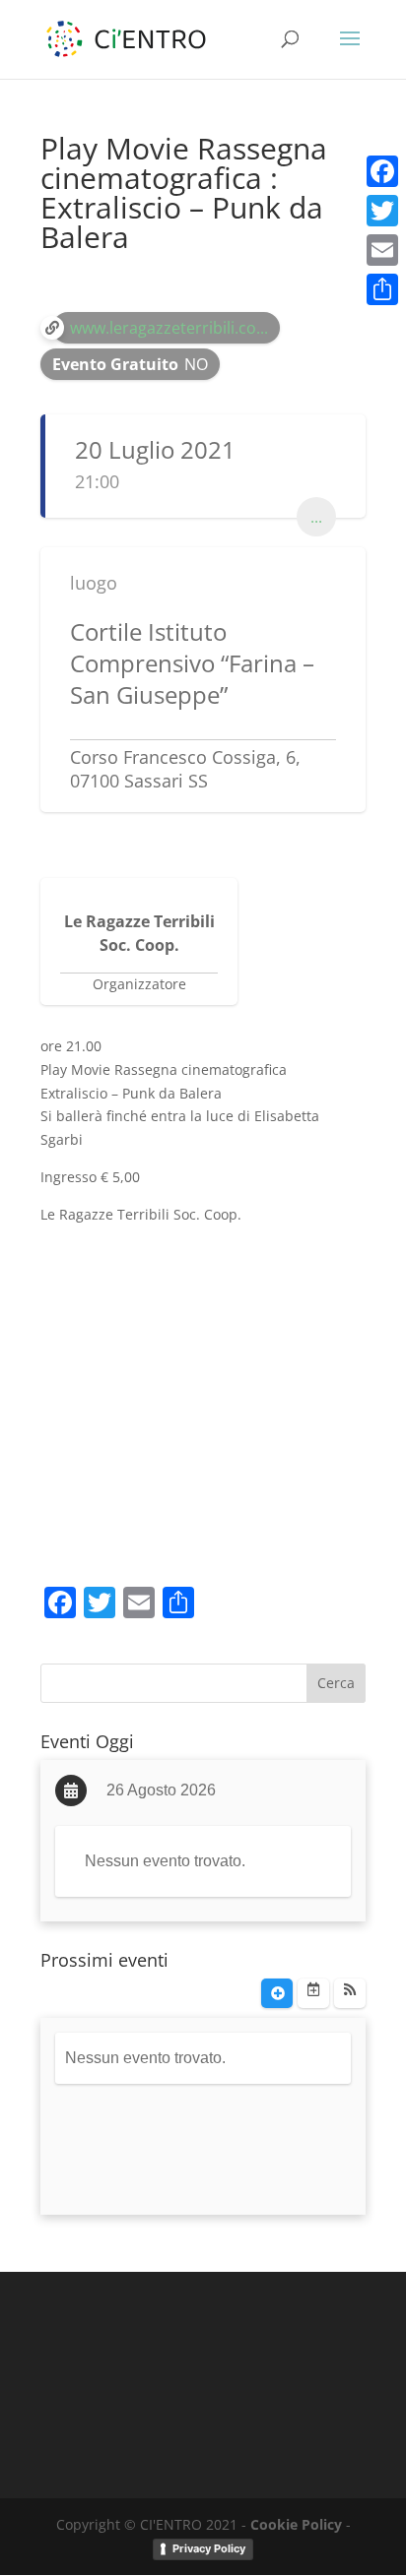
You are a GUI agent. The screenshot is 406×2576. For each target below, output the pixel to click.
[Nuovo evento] (277, 1993)
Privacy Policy (209, 2548)
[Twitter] (382, 211)
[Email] (382, 250)
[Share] (382, 289)
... (316, 517)
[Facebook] (382, 171)
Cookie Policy (296, 2524)
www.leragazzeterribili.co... (169, 328)
